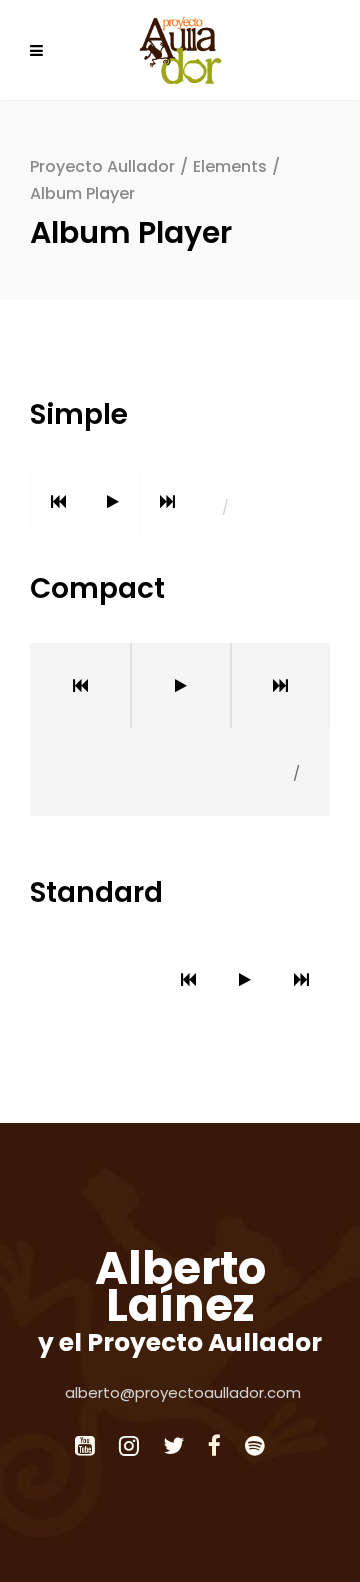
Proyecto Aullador (102, 166)
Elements (230, 166)
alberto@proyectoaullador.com (183, 1392)
